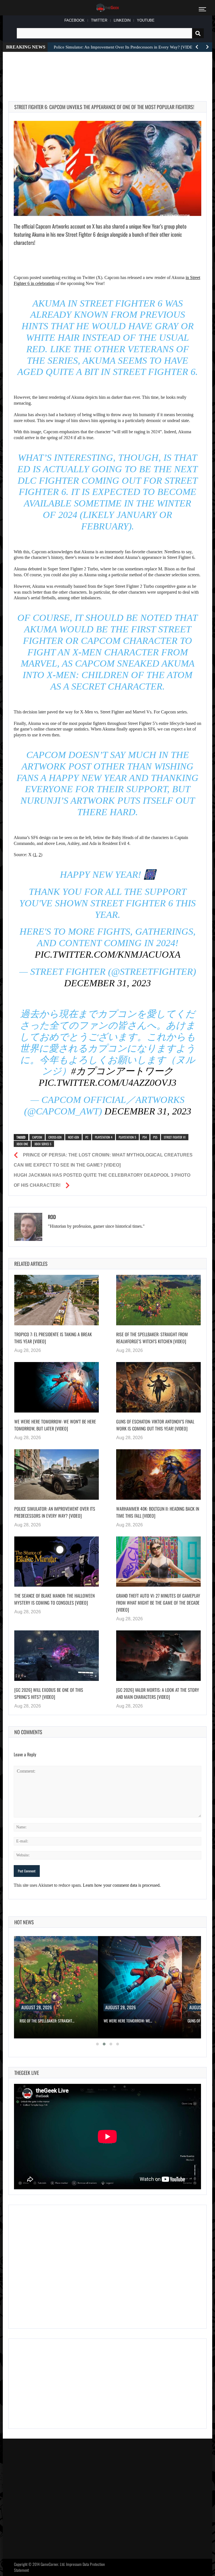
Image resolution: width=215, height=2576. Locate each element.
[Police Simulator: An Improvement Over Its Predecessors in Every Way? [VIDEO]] (57, 1474)
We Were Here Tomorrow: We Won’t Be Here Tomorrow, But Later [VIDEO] (55, 1425)
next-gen (73, 1137)
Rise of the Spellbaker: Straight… (47, 2021)
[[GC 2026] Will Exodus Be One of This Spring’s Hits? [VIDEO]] (57, 1656)
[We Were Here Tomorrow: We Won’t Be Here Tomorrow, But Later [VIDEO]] (57, 1387)
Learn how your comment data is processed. (122, 1885)
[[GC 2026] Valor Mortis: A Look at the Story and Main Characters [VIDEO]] (158, 1656)
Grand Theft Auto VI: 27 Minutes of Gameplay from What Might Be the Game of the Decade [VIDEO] (158, 1603)
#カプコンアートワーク (122, 1071)
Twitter (99, 20)
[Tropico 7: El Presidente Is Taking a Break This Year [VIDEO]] (57, 1300)
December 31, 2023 (107, 983)
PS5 (155, 1137)
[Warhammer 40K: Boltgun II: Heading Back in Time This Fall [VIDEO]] (158, 1474)
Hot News (24, 1922)
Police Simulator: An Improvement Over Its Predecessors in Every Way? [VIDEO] (55, 1512)
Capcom (37, 1137)
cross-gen (55, 1137)
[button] (97, 2044)
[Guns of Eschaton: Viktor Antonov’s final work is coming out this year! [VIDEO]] (158, 1387)
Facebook (74, 20)
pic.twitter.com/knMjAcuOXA (108, 954)
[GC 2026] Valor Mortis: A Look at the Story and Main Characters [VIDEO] (158, 1693)
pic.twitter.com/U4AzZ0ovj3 (107, 1083)
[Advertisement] (110, 70)
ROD (52, 1217)
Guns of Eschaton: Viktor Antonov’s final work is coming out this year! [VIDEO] (155, 1425)
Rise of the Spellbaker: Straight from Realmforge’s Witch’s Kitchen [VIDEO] (152, 1338)
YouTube (146, 20)
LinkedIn (122, 20)
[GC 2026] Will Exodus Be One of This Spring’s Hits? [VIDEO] (49, 1693)
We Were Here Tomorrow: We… (128, 2021)
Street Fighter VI (175, 1137)
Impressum (74, 2564)
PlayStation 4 (104, 1137)
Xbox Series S (43, 1144)
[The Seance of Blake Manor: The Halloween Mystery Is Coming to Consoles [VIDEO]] (57, 1562)
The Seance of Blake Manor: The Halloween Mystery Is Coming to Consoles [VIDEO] (54, 1599)
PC (87, 1137)
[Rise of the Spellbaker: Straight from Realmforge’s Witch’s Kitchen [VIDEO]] (158, 1300)
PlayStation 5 (127, 1137)
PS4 (145, 1137)
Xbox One (22, 1144)
